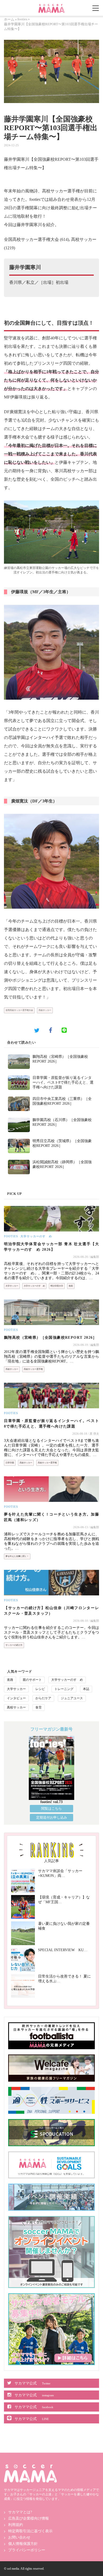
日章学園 (10, 1463)
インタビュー (16, 1698)
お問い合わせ (19, 2537)
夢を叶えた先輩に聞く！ (17, 1556)
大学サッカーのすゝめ (36, 1236)
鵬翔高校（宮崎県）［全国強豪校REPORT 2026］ (50, 1338)
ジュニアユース (72, 1698)
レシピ (40, 1689)
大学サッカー (12, 1286)
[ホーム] (51, 6)
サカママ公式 (32, 2383)
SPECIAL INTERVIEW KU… (63, 1950)
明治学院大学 (57, 1286)
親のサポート (32, 1680)
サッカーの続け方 (14, 1645)
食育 (39, 1707)
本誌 (86, 1689)
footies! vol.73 (51, 1802)
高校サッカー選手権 (33, 1369)
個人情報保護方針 (23, 2544)
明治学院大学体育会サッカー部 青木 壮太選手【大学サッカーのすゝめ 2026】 (51, 1247)
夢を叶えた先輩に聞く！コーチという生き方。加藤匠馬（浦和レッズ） (51, 1517)
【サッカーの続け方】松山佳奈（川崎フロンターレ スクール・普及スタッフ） (51, 1611)
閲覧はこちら (51, 1808)
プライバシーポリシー (27, 2550)
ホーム (9, 19)
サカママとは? (20, 2512)
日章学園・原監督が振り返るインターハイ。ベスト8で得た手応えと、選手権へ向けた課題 (63, 1082)
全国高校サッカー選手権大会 (19, 1010)
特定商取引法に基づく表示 (30, 2531)
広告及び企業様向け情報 (29, 2518)
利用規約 (16, 2525)
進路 (71, 1286)
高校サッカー (45, 1010)
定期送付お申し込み (52, 1817)
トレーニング (64, 1689)
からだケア (43, 1698)
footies (22, 19)
